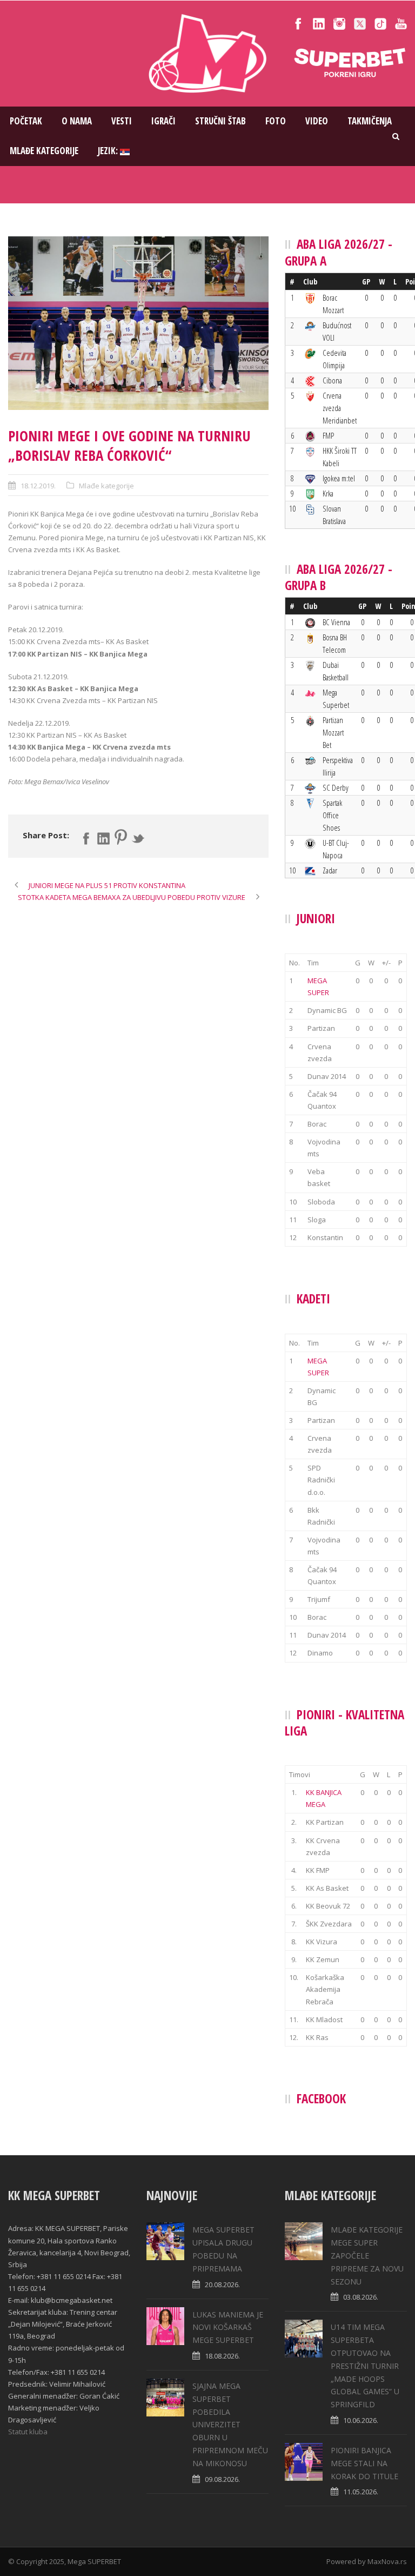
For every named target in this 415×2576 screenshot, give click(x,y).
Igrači (163, 121)
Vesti (122, 121)
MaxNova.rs (387, 2561)
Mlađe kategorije (44, 151)
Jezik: (109, 151)
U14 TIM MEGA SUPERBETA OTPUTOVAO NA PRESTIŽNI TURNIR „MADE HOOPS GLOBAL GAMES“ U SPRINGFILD (365, 2366)
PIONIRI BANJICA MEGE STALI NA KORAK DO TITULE (364, 2463)
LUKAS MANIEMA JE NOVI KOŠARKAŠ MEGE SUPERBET (228, 2327)
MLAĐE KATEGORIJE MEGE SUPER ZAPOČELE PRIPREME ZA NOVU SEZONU (367, 2255)
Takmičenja (370, 121)
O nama (77, 121)
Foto (276, 121)
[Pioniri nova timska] (138, 323)
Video (317, 121)
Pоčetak (26, 121)
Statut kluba (28, 2432)
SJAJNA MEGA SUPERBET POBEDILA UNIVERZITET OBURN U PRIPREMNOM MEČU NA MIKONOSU (230, 2425)
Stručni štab (220, 121)
